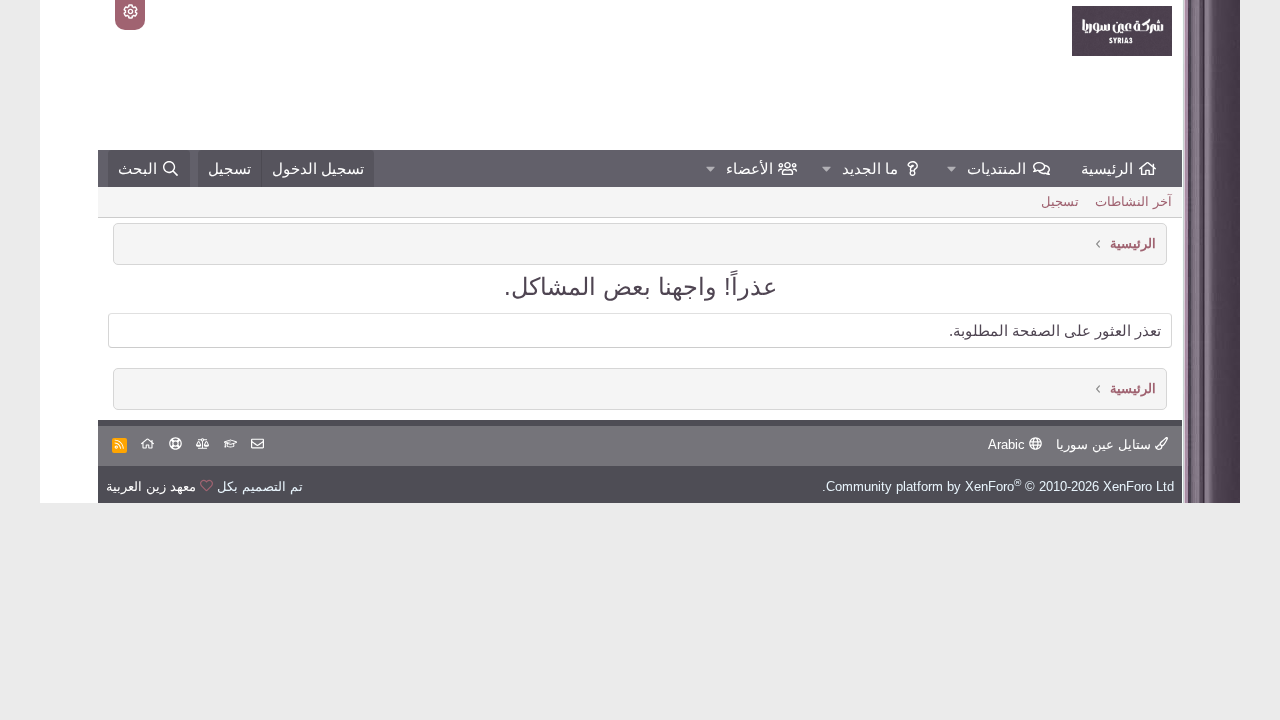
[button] (952, 168)
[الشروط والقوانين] (230, 444)
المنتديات (996, 168)
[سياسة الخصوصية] (202, 444)
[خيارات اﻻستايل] (130, 15)
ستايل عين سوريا (1105, 444)
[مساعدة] (175, 444)
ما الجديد (870, 168)
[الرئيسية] (147, 444)
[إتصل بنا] (257, 444)
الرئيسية (1107, 168)
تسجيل (1060, 201)
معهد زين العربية (151, 486)
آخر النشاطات (1133, 201)
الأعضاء (749, 168)
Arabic (1008, 444)
